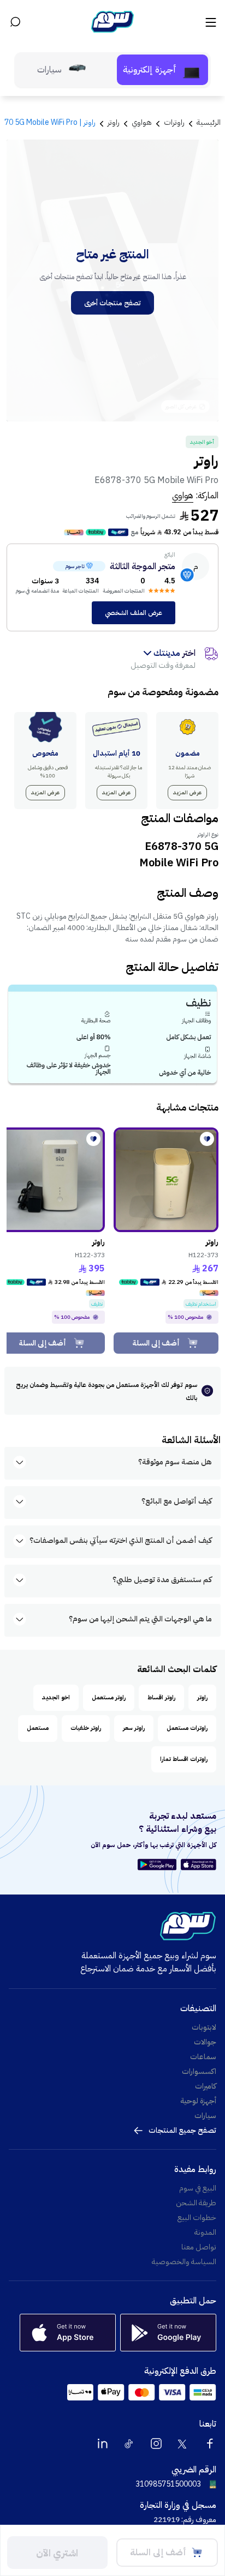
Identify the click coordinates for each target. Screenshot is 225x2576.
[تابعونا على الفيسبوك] (210, 2444)
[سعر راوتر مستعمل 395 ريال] (52, 1180)
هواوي (183, 496)
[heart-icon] (207, 1139)
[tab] (162, 70)
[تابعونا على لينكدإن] (103, 2444)
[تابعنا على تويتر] (183, 2444)
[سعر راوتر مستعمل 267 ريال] (166, 1180)
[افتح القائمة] (210, 22)
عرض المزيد (187, 792)
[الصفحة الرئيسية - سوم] (112, 22)
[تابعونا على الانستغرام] (156, 2444)
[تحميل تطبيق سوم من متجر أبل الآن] (199, 1865)
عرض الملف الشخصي (134, 613)
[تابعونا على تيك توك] (129, 2444)
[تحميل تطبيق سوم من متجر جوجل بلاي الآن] (159, 1865)
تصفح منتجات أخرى (112, 303)
